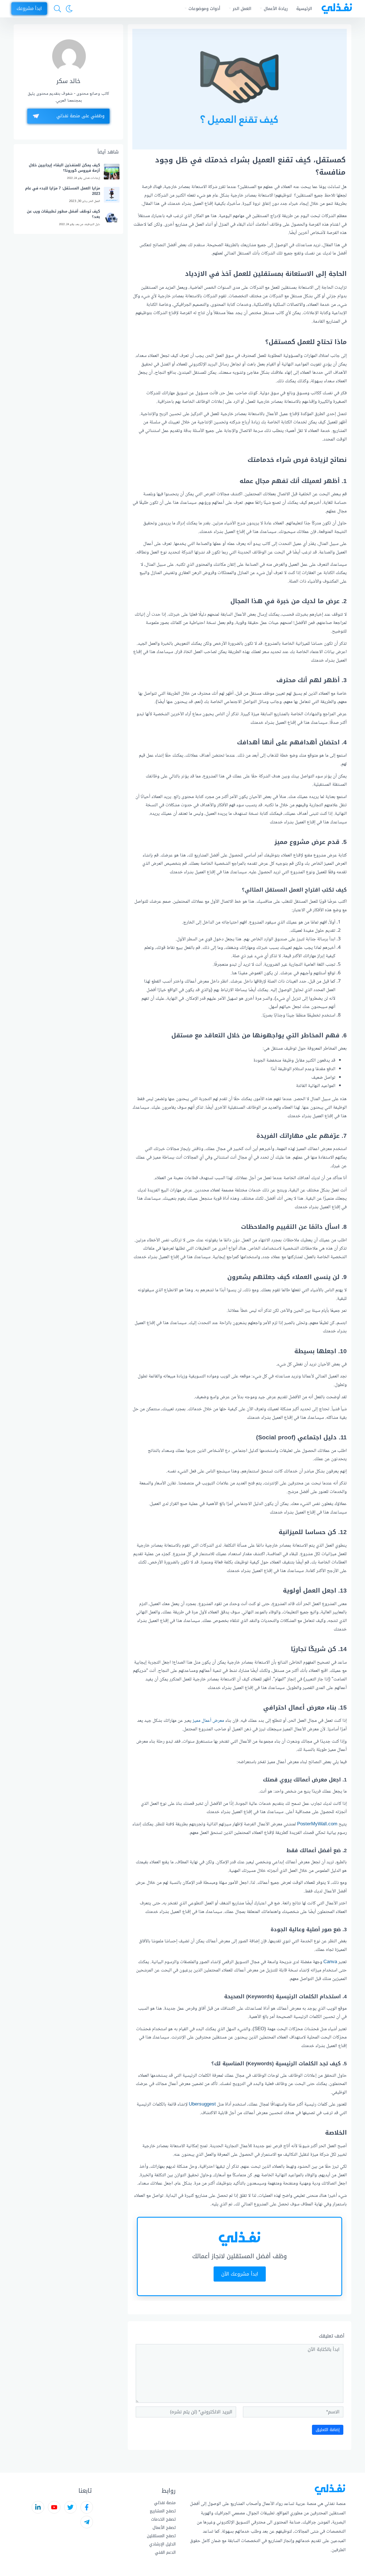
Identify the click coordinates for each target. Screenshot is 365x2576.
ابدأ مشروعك (29, 8)
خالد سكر (68, 81)
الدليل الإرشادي (162, 2544)
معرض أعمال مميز (208, 1721)
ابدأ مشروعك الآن (240, 2274)
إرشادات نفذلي (92, 178)
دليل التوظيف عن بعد (88, 224)
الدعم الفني (165, 2552)
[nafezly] (335, 9)
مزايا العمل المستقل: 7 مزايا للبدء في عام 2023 (63, 191)
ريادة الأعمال (276, 9)
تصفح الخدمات (163, 2519)
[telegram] (87, 2522)
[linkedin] (38, 2507)
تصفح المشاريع (163, 2511)
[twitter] (70, 2507)
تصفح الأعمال (164, 2528)
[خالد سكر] (69, 56)
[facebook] (87, 2507)
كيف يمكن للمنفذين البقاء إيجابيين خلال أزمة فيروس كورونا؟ (64, 168)
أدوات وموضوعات (204, 9)
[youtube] (54, 2507)
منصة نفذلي (165, 2503)
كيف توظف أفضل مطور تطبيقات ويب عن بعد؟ (63, 214)
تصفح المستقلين (161, 2536)
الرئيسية (304, 9)
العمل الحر (242, 9)
